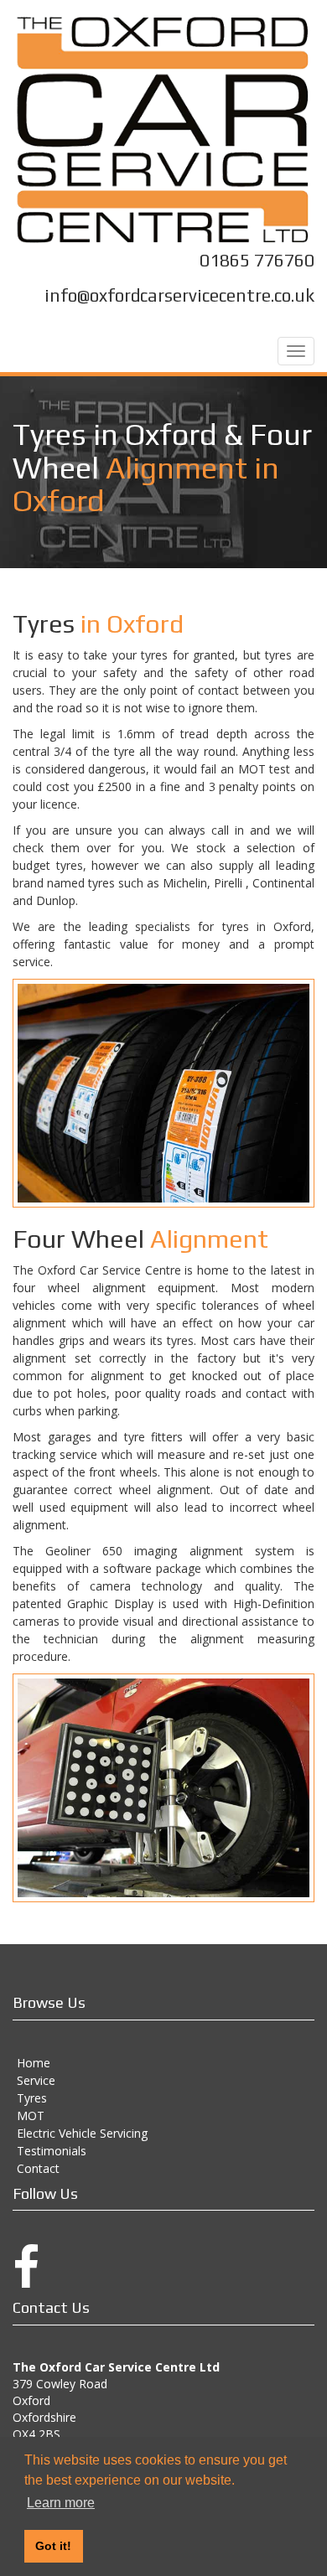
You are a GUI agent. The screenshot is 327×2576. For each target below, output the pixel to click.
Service (36, 2080)
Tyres (32, 2098)
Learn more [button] (61, 2503)
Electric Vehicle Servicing (82, 2133)
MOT (31, 2116)
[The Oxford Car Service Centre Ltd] (163, 130)
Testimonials (52, 2151)
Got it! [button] (53, 2546)
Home (34, 2063)
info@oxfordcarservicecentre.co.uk (179, 295)
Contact (38, 2168)
